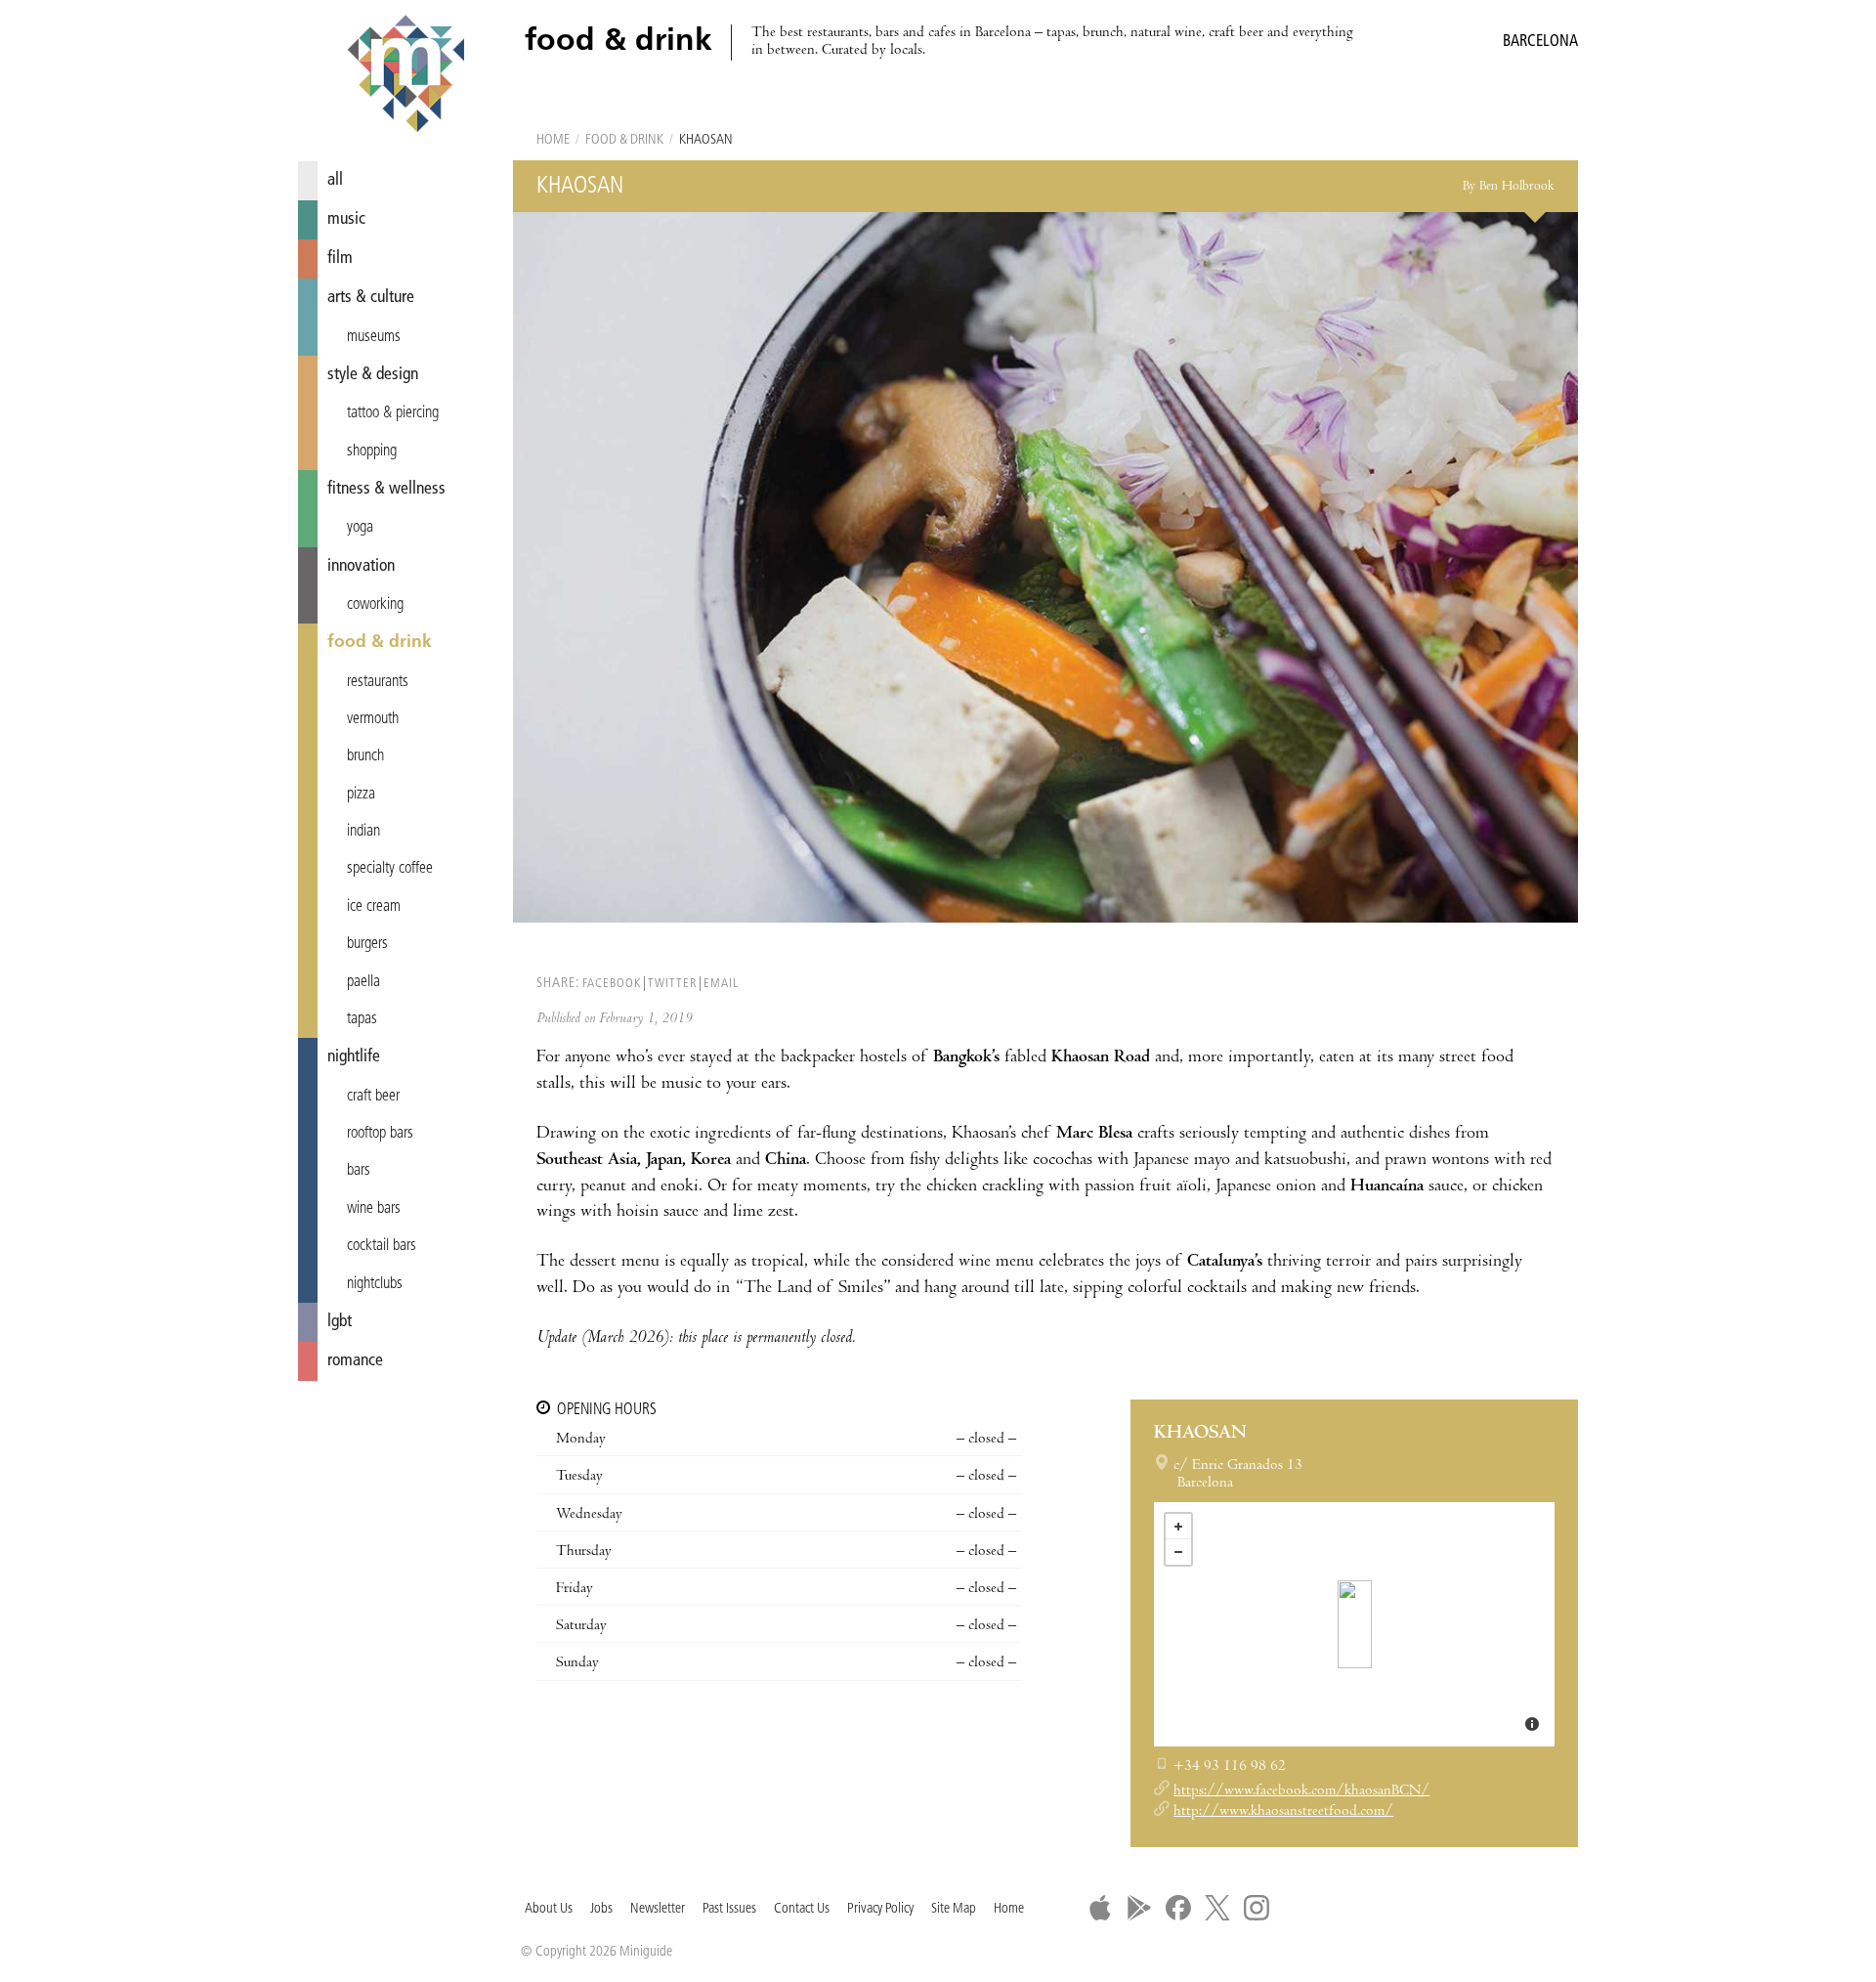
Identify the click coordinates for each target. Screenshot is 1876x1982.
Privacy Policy (880, 1909)
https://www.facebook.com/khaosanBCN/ (1301, 1791)
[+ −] (1354, 1624)
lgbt (340, 1322)
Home (553, 140)
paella (363, 982)
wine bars (374, 1209)
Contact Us (802, 1909)
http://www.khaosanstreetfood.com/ (1283, 1812)
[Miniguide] (405, 76)
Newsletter (658, 1909)
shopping (372, 452)
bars (359, 1171)
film (340, 259)
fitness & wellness (386, 489)
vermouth (373, 719)
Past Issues (729, 1909)
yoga (360, 528)
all (335, 180)
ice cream (374, 907)
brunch (365, 756)
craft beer (373, 1097)
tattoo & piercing (393, 413)
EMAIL (721, 984)
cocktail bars (382, 1246)
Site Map (954, 1909)
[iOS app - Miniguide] (1100, 1908)
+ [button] (1178, 1527)
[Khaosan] (1355, 1624)
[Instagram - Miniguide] (1257, 1908)
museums (374, 337)
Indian (363, 832)
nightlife (354, 1057)
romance (355, 1361)
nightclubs (375, 1284)
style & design (373, 375)
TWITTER (672, 984)
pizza (361, 795)
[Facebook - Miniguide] (1178, 1908)
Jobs (601, 1909)
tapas (362, 1019)
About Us (549, 1909)
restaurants (378, 682)
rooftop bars (380, 1134)
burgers (367, 944)
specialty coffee (390, 869)
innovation (361, 566)
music (346, 219)
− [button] (1178, 1552)
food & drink (380, 643)
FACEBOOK (612, 984)
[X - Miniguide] (1217, 1908)
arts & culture (371, 298)
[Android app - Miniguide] (1139, 1908)
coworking (375, 605)
